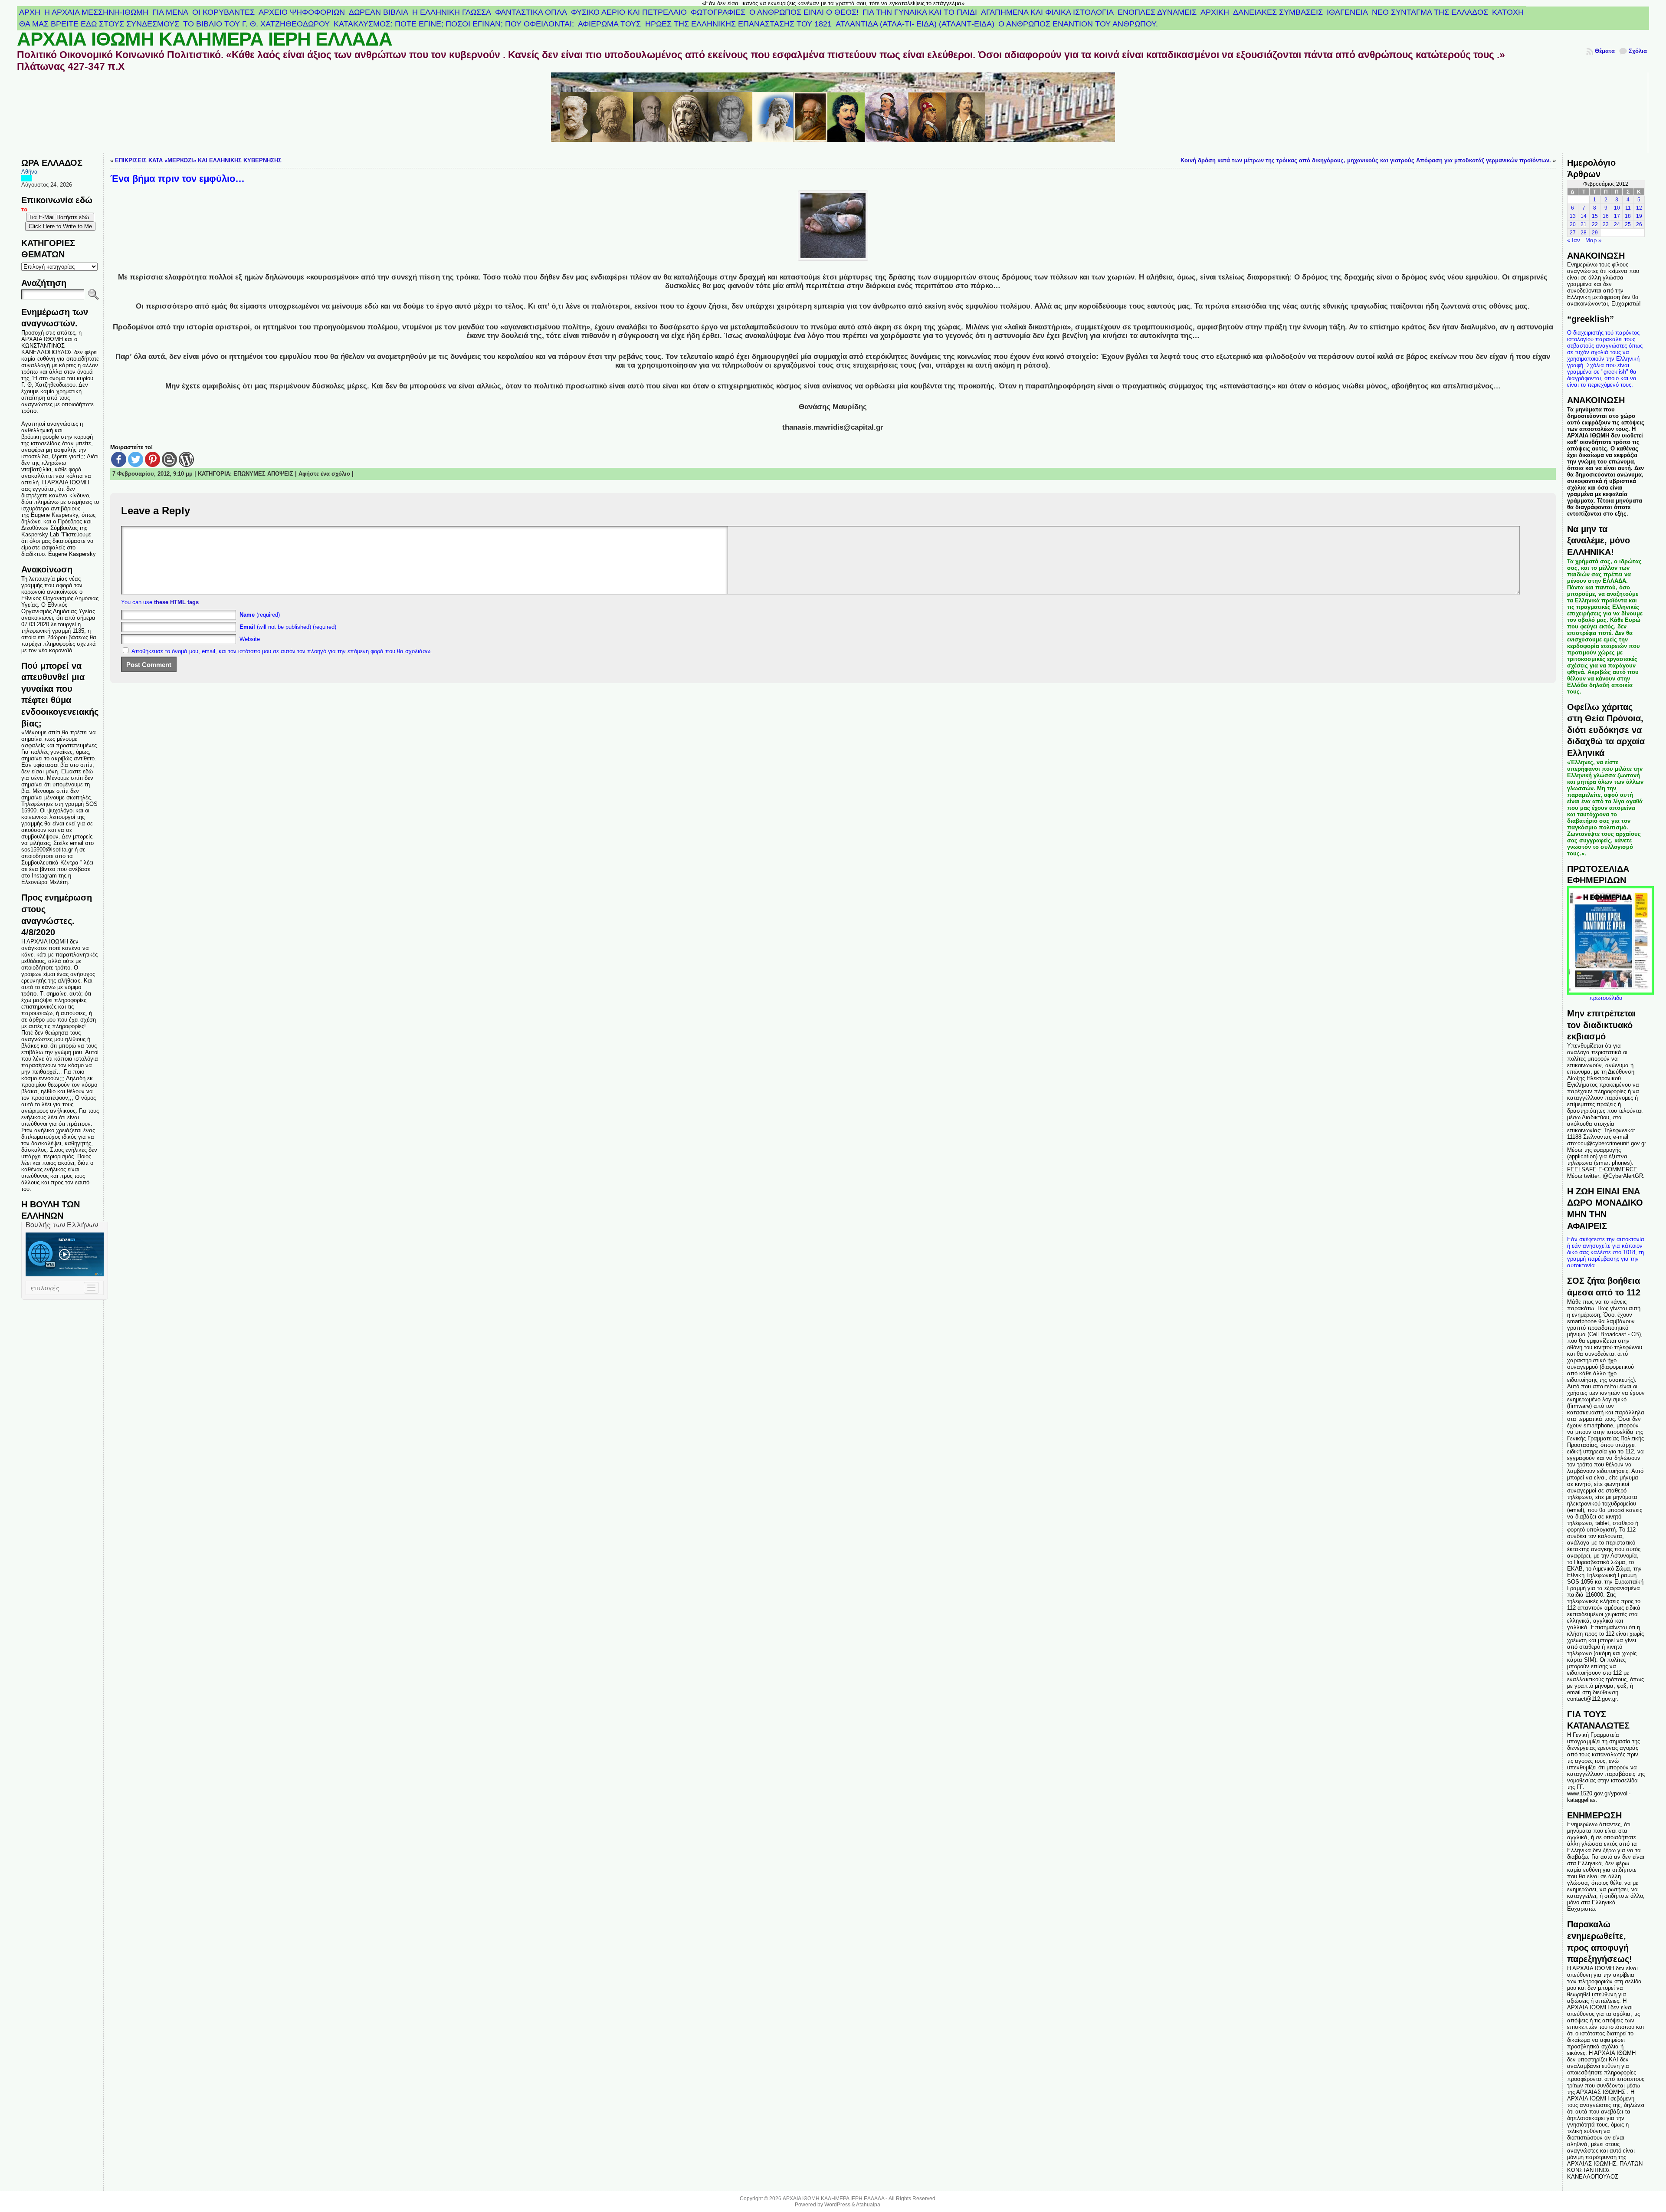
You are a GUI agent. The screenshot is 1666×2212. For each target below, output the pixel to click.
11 (1628, 208)
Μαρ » (1593, 240)
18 (1628, 216)
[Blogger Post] (169, 459)
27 (1573, 233)
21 (1584, 224)
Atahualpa (868, 2205)
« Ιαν (1574, 240)
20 (1573, 224)
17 (1617, 216)
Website (250, 639)
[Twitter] (136, 459)
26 (1639, 224)
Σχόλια (1638, 51)
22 (1595, 224)
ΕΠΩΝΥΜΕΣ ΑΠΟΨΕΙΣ (263, 474)
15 (1595, 216)
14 (1584, 216)
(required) (260, 615)
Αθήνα (30, 172)
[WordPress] (186, 459)
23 (1606, 224)
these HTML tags (176, 602)
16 (1606, 216)
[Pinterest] (152, 459)
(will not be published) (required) (288, 627)
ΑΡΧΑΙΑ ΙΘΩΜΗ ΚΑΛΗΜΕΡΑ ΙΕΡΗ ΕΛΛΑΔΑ (205, 39)
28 (1584, 233)
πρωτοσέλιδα (1606, 998)
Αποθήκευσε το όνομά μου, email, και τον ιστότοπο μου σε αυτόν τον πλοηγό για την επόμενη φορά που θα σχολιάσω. (282, 651)
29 (1595, 233)
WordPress (837, 2205)
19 (1639, 216)
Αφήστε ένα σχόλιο (324, 474)
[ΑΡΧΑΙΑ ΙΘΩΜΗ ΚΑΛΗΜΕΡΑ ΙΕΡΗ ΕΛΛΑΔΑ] (833, 113)
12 (1639, 208)
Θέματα (1605, 51)
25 (1628, 224)
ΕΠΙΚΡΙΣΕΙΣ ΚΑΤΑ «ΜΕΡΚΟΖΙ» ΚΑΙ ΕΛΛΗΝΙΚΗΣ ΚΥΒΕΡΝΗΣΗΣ (198, 160)
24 (1617, 224)
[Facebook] (119, 459)
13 (1573, 216)
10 (1617, 208)
